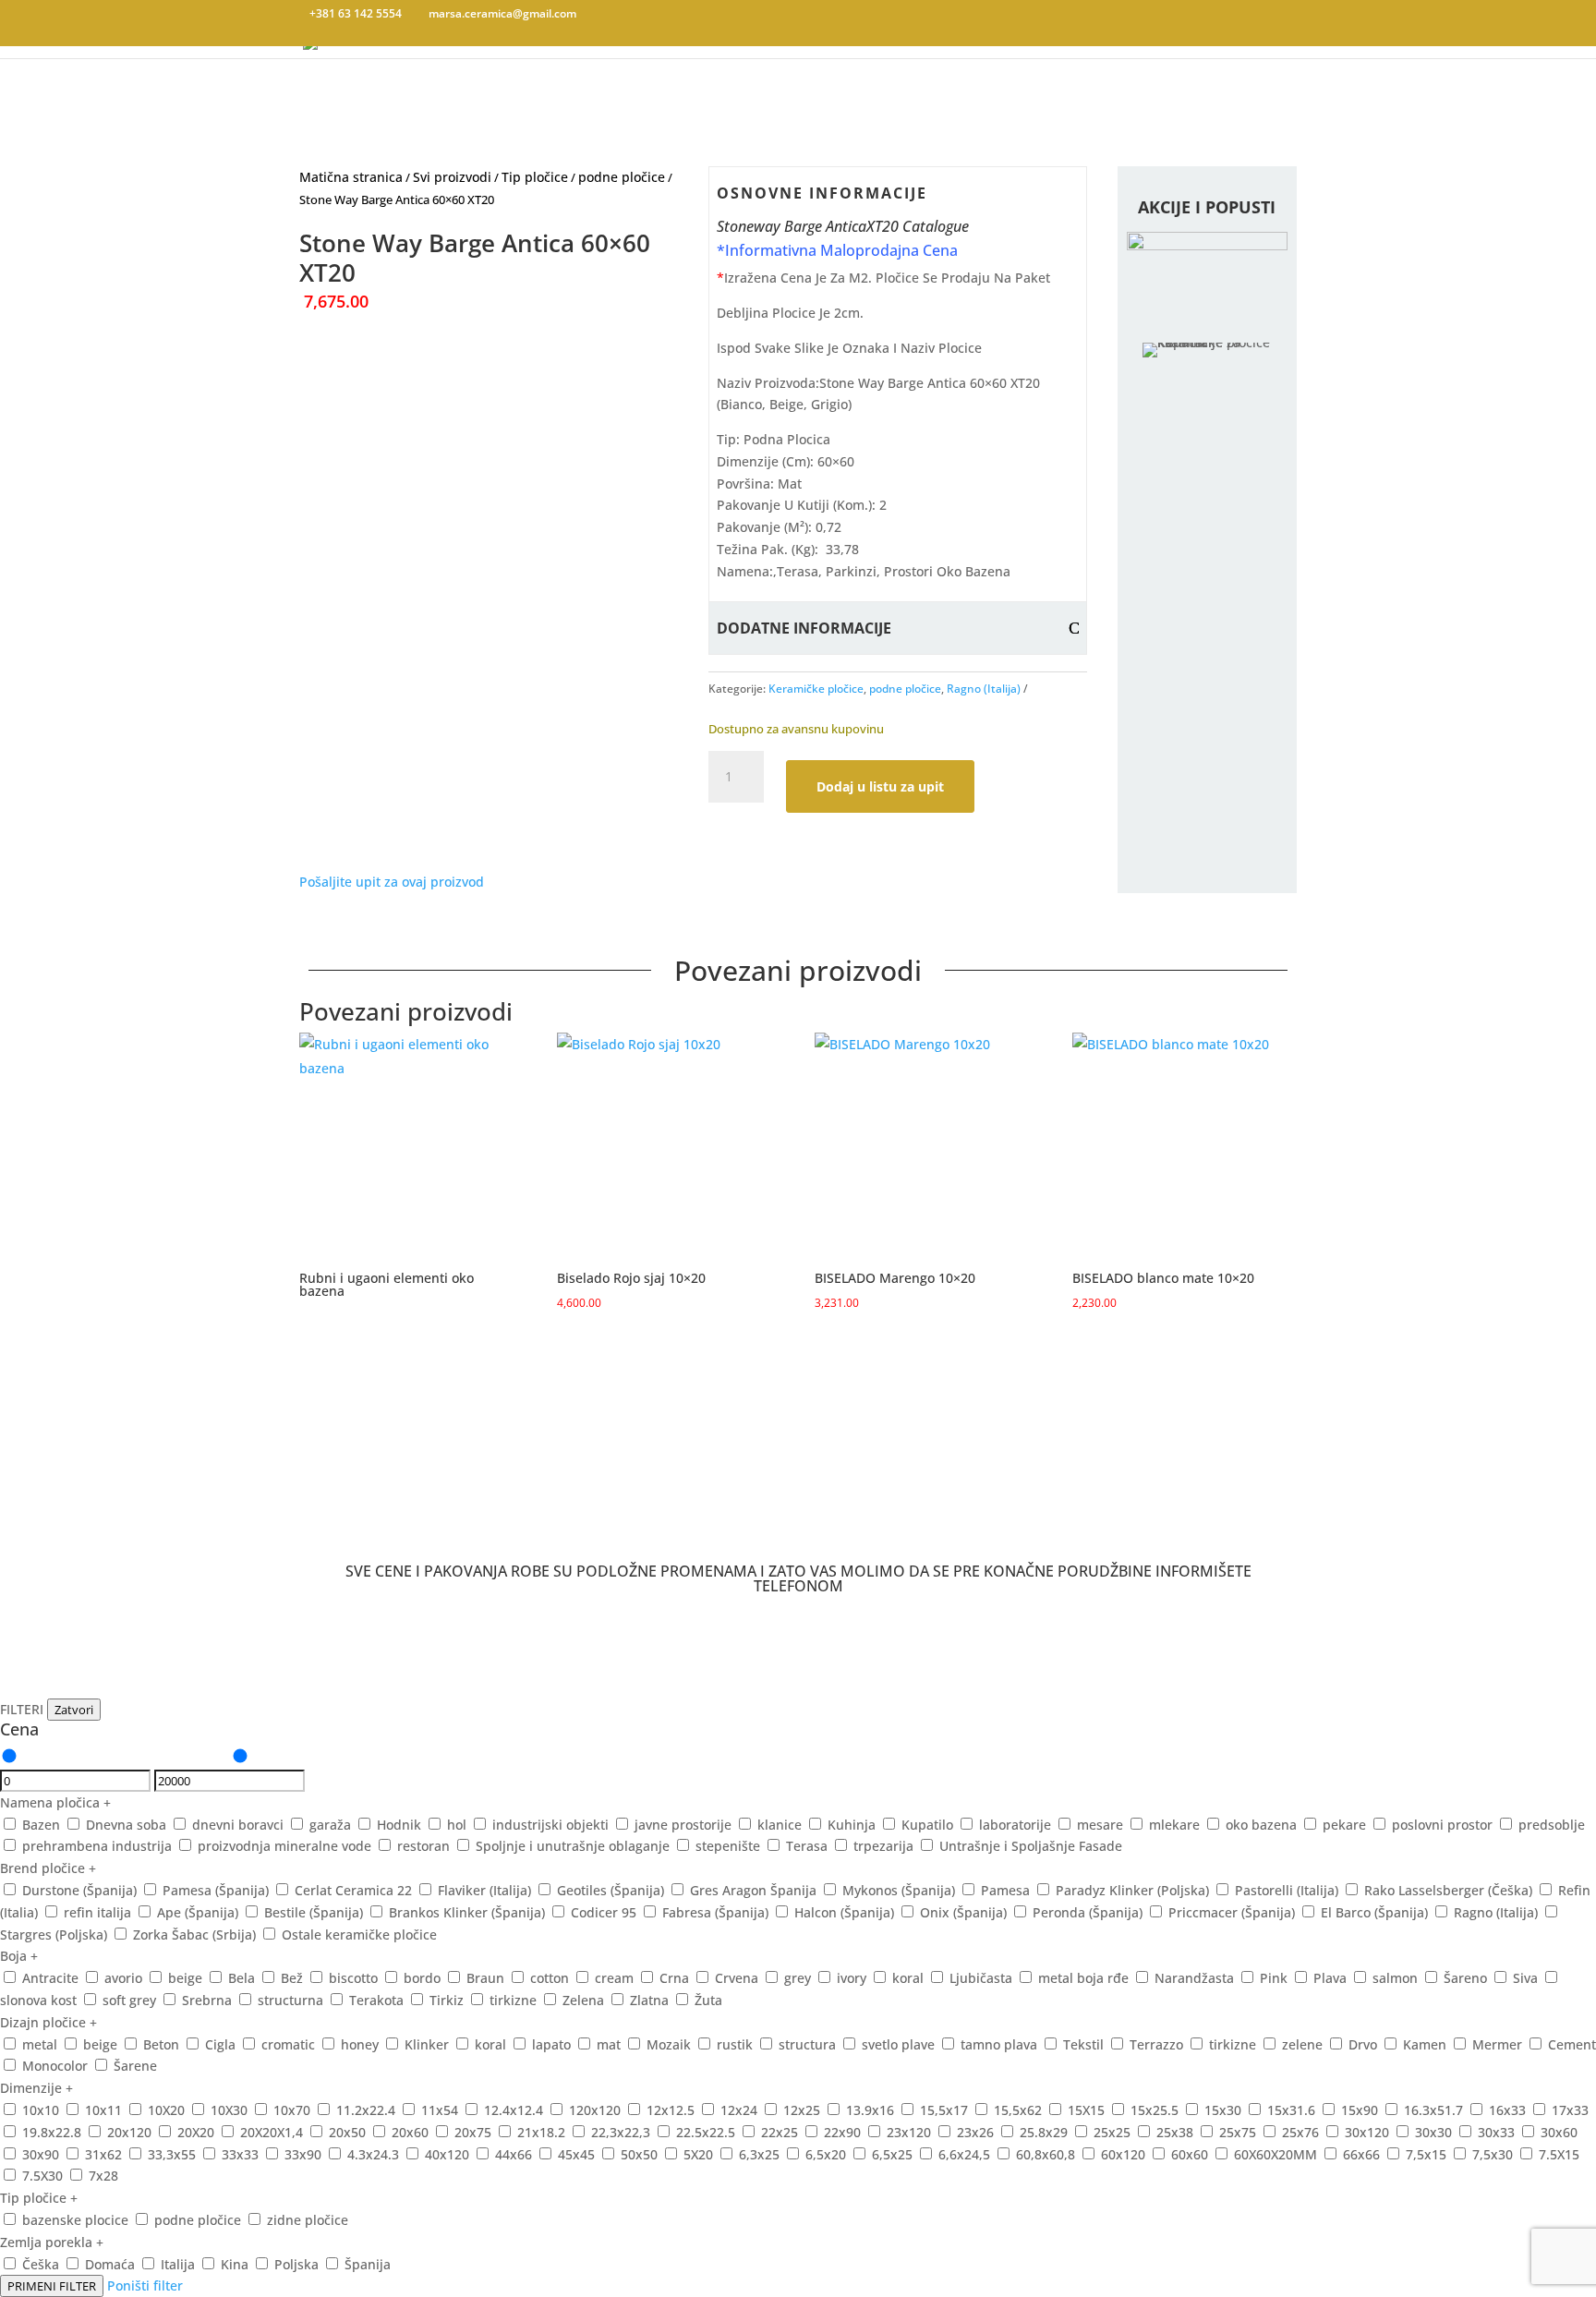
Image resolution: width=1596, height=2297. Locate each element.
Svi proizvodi (452, 177)
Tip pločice (535, 177)
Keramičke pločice (816, 689)
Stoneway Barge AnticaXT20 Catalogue (843, 226)
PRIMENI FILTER (52, 2286)
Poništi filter (145, 2285)
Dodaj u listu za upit (880, 786)
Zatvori (74, 1710)
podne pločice (622, 177)
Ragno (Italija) (984, 689)
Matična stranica (351, 177)
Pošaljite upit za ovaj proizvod (392, 882)
